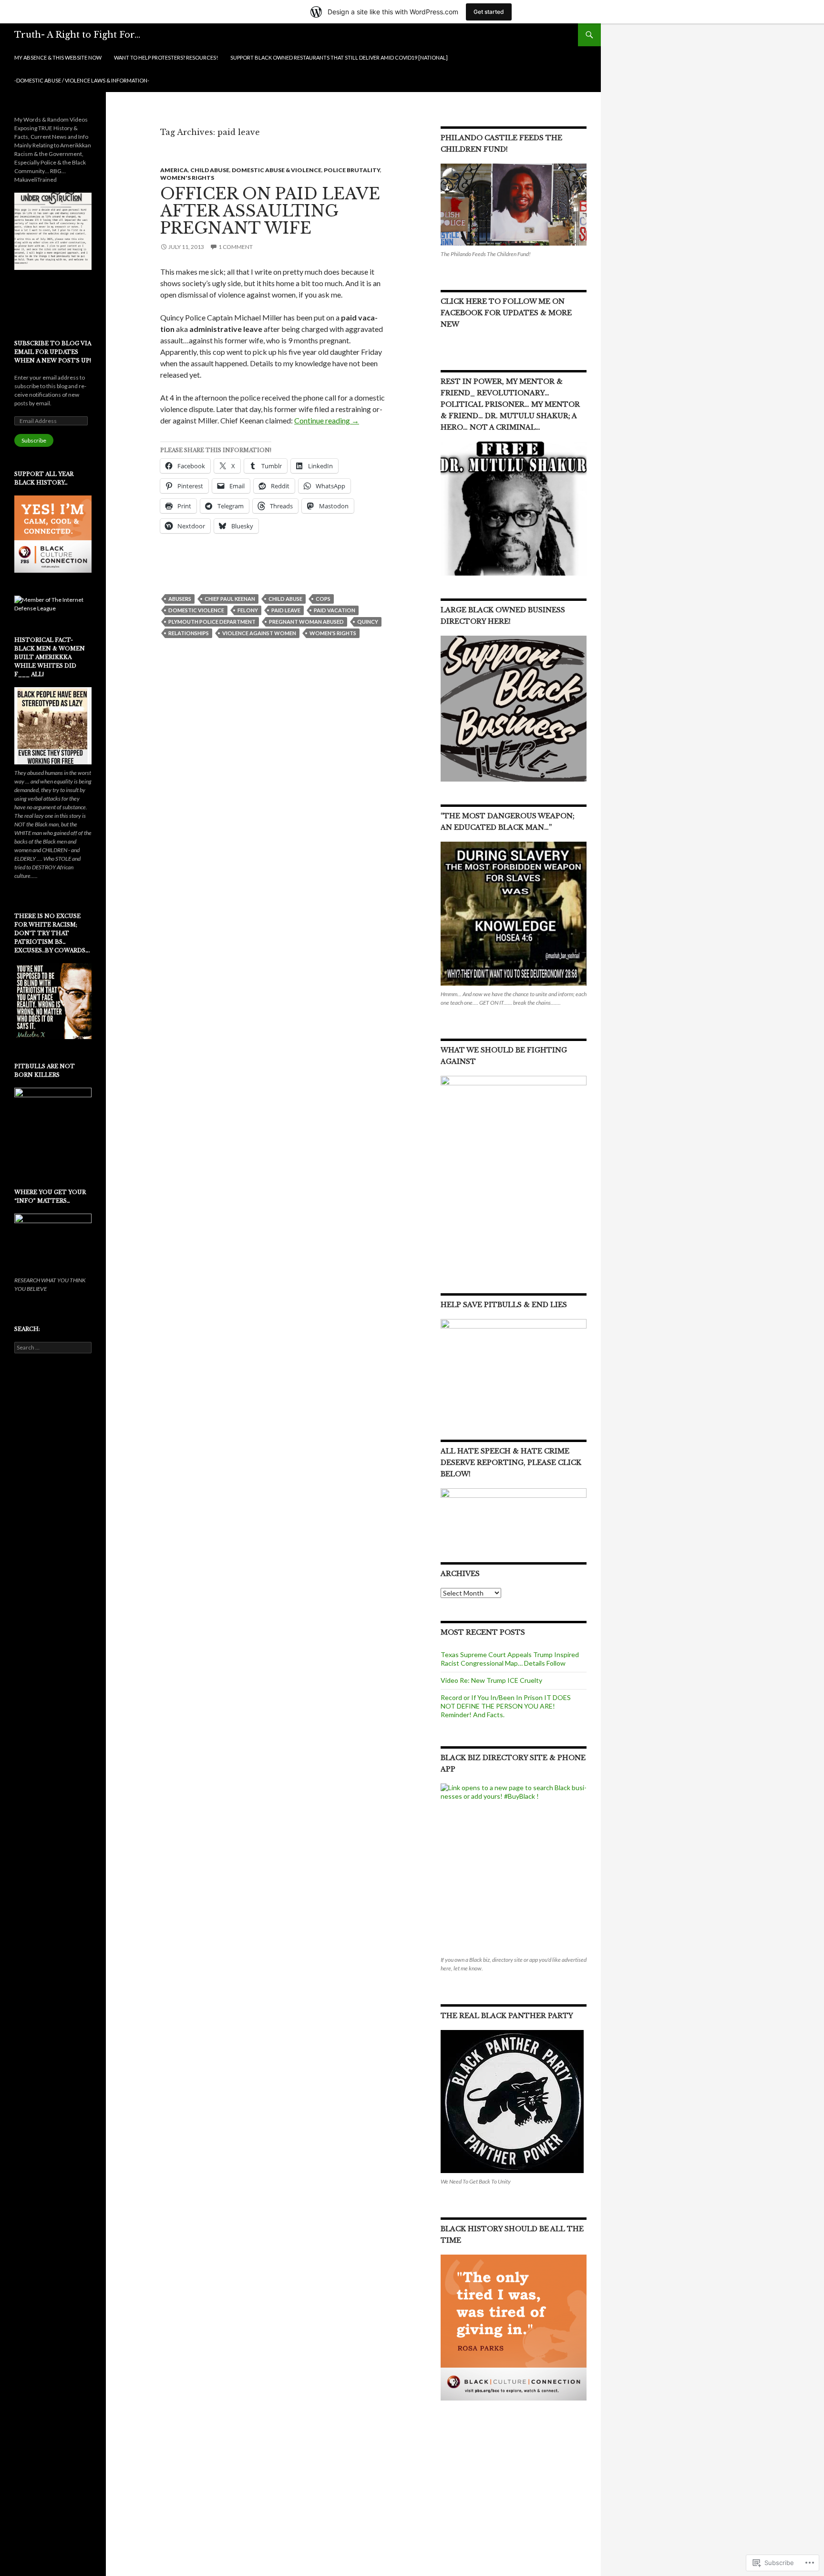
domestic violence (196, 610)
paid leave (286, 610)
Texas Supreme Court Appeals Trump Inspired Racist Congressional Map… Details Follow (510, 1659)
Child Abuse (210, 170)
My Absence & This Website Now (58, 57)
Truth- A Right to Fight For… (77, 35)
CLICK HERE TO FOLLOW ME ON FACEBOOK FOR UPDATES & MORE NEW (506, 313)
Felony (248, 610)
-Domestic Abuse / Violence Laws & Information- (82, 80)
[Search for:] (53, 1347)
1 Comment (236, 247)
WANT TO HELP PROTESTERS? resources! (166, 57)
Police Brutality (352, 170)
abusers (180, 599)
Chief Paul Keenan (230, 599)
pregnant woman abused (306, 622)
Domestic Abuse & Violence (277, 170)
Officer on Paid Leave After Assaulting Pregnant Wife (270, 211)
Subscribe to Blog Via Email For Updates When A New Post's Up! (53, 352)
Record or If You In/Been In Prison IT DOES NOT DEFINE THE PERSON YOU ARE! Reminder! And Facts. (506, 1706)
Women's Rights (187, 178)
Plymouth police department (212, 622)
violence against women (259, 633)
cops (323, 599)
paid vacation (335, 610)
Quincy (368, 622)
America (174, 170)
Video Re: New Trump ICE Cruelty (491, 1680)
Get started (489, 12)
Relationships (189, 633)
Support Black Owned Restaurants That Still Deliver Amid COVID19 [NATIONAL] (339, 57)
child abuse (285, 599)
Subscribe (34, 440)
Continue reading (327, 420)
